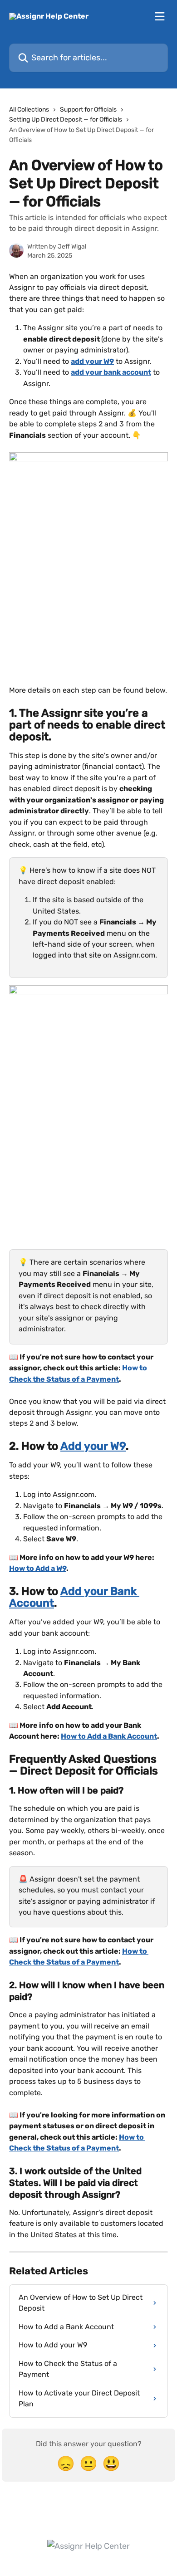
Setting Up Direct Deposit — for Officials (66, 120)
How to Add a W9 (38, 1568)
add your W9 (92, 361)
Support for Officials (88, 110)
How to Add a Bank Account (109, 1736)
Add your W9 (93, 1446)
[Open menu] (160, 16)
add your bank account (111, 372)
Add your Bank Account (74, 1597)
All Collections (29, 110)
